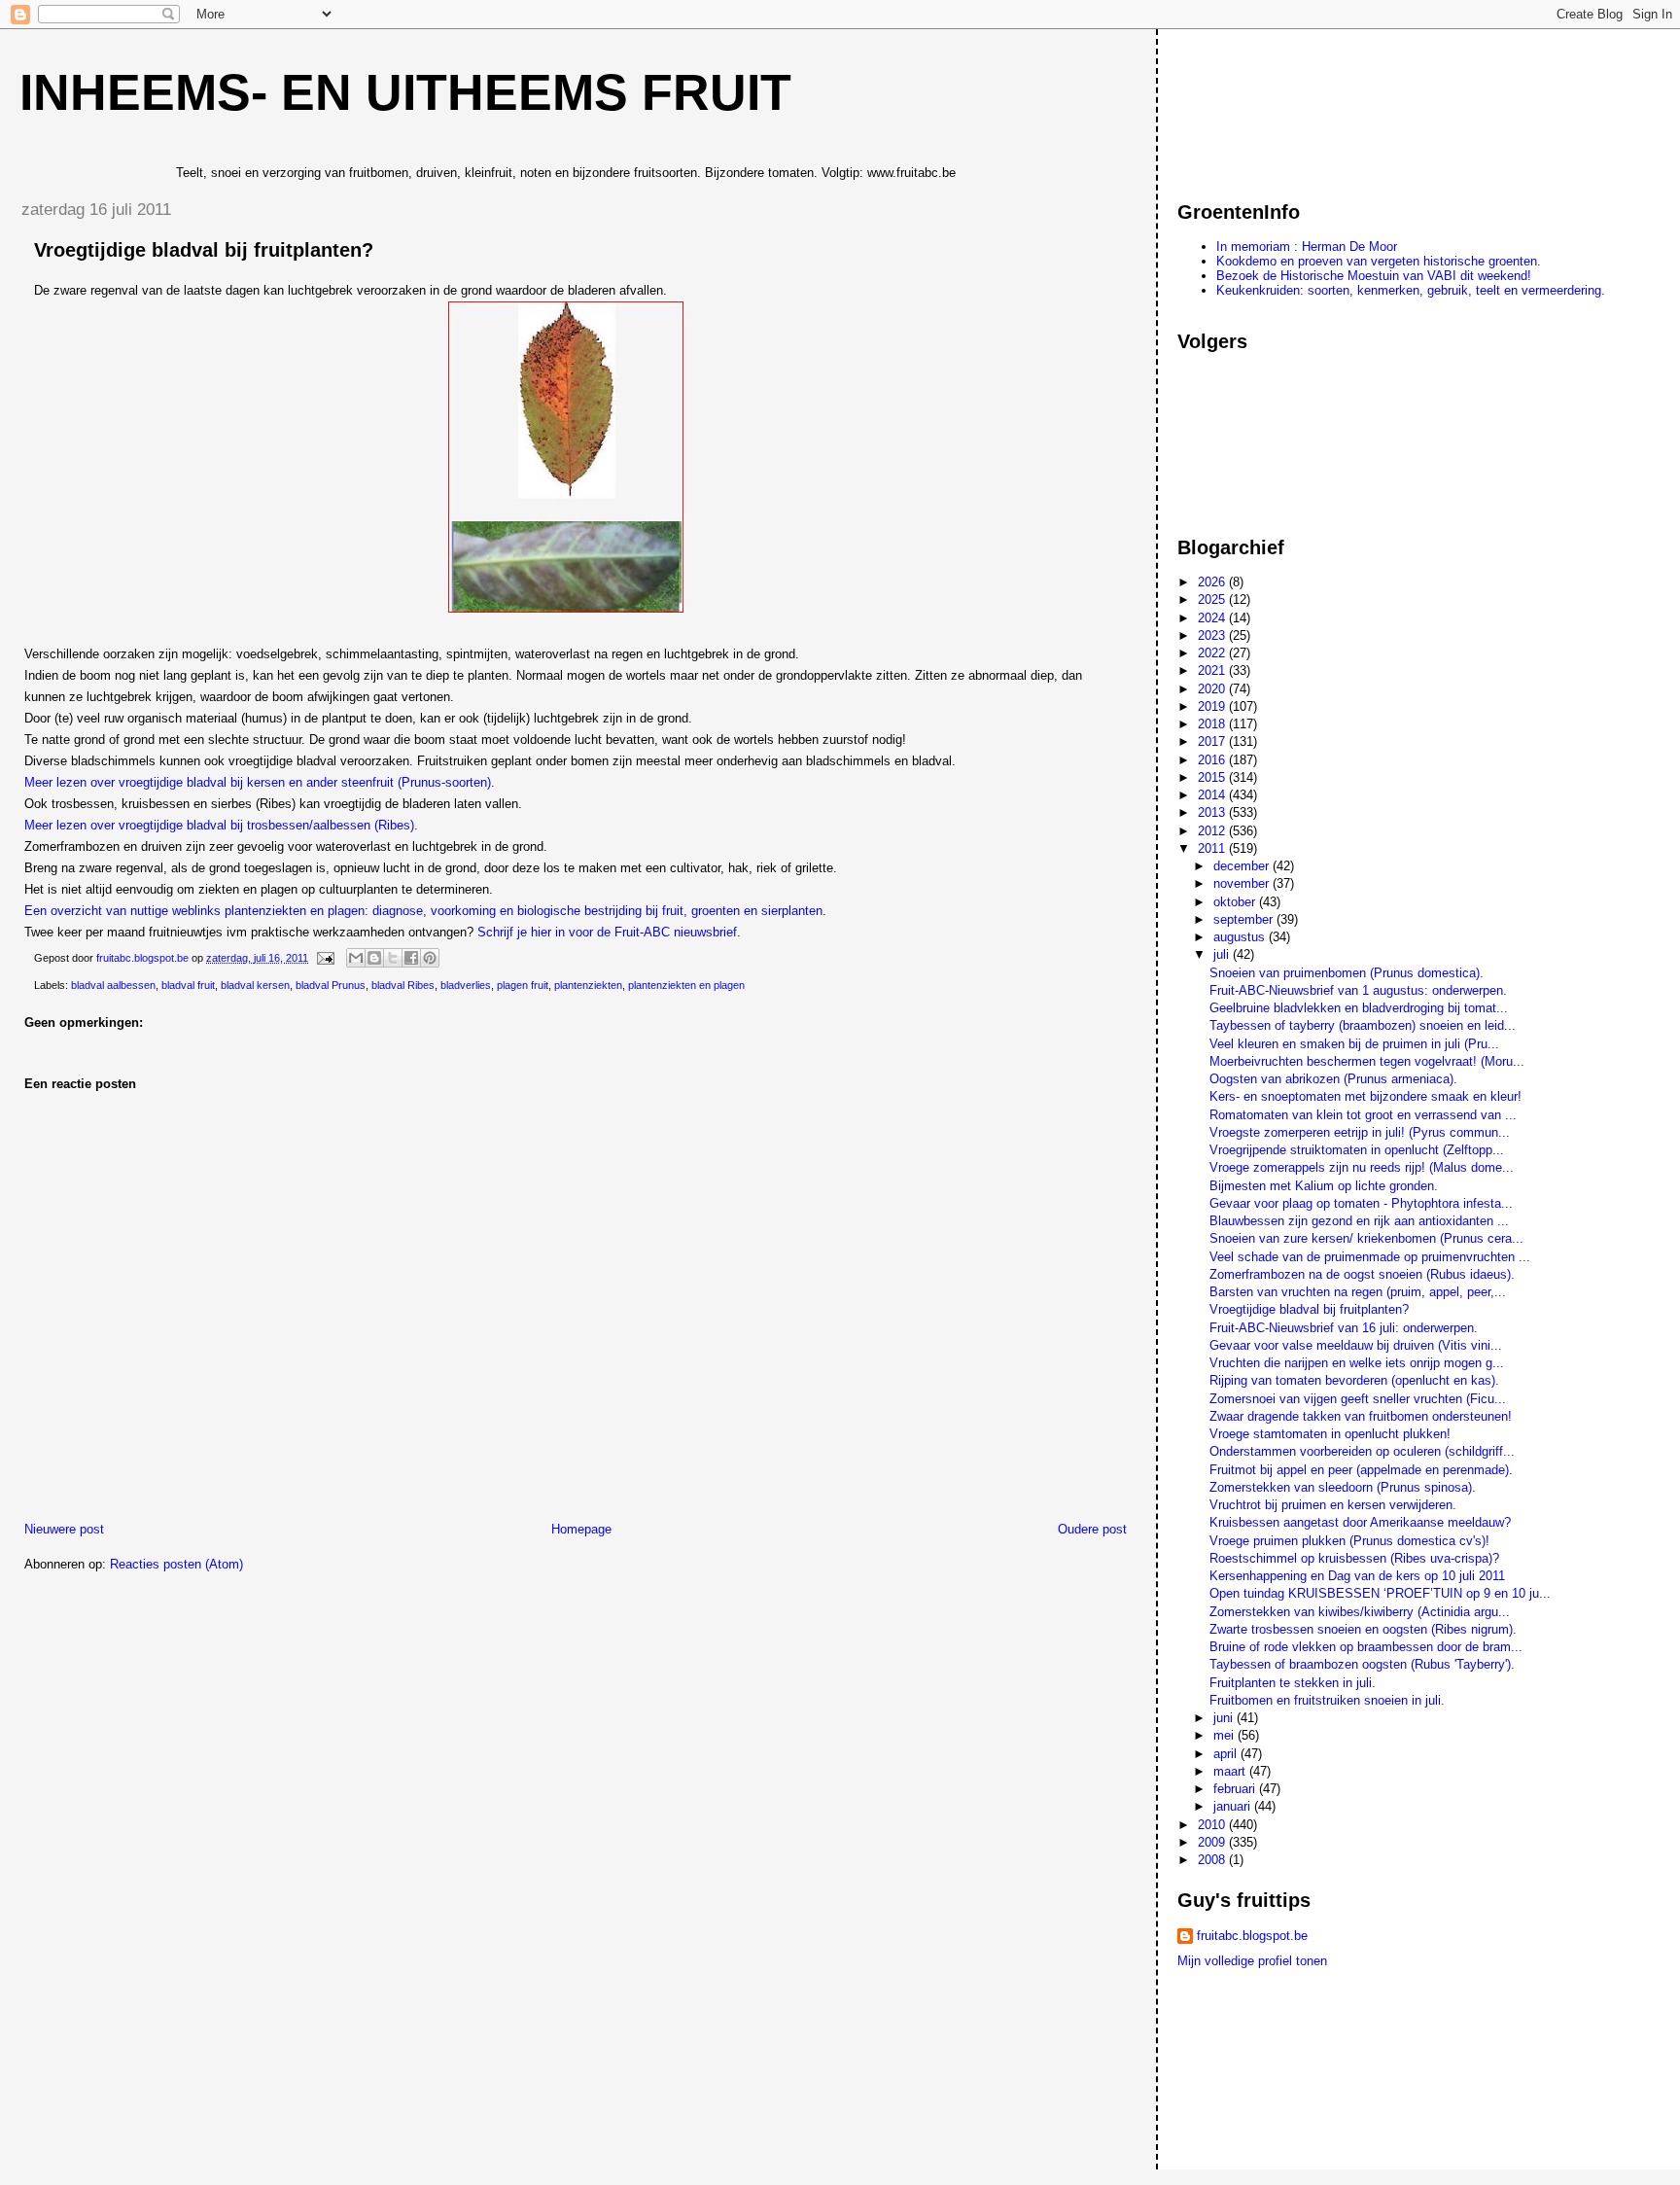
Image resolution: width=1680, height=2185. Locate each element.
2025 (1213, 599)
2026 (1213, 582)
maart (1231, 1771)
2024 (1213, 618)
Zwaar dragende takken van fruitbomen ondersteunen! (1361, 1416)
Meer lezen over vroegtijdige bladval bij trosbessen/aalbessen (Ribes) (219, 825)
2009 (1213, 1842)
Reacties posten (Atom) (176, 1564)
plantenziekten (588, 985)
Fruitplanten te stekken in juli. (1293, 1683)
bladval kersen (255, 985)
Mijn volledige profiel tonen (1252, 1961)
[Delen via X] (393, 958)
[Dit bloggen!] (374, 958)
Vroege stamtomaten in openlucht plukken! (1330, 1434)
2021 (1213, 670)
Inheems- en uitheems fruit (405, 92)
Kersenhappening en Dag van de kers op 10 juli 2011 (1357, 1576)
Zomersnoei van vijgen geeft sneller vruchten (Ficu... (1358, 1399)
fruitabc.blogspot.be (1252, 1936)
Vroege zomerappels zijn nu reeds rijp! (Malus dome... (1362, 1167)
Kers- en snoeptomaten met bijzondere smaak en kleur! (1365, 1096)
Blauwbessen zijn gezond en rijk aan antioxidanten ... (1359, 1221)
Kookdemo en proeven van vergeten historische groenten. (1379, 261)
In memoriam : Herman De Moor (1307, 247)
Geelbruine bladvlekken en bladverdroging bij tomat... (1359, 1008)
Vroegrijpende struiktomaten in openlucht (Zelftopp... (1357, 1150)
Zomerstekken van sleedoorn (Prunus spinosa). (1343, 1487)
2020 (1213, 689)
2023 (1213, 635)
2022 (1213, 653)
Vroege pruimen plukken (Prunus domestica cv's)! (1349, 1541)
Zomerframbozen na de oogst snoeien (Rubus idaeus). (1362, 1274)
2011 (1213, 848)
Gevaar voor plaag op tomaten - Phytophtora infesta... (1361, 1203)
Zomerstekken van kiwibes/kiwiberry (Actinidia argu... (1360, 1612)
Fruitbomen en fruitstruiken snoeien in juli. (1327, 1700)
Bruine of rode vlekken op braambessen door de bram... (1366, 1647)
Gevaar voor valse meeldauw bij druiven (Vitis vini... (1356, 1345)
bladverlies (466, 985)
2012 (1213, 831)
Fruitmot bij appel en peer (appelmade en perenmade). (1361, 1470)
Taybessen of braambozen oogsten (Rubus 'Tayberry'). (1362, 1664)
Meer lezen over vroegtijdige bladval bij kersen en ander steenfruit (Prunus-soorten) (258, 782)
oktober (1236, 902)
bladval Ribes (403, 985)
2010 (1213, 1825)
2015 (1213, 777)
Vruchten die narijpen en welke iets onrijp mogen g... (1357, 1363)
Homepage (581, 1529)
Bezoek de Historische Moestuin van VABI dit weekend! (1374, 276)
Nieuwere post (64, 1529)
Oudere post (1092, 1529)
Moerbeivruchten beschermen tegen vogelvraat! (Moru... (1367, 1061)
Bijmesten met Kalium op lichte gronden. (1324, 1186)
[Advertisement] (1265, 106)
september (1245, 919)
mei (1225, 1735)
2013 (1213, 812)
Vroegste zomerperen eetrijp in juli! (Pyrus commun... (1360, 1132)
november (1243, 883)
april (1227, 1754)
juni (1225, 1718)
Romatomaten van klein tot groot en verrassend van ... (1363, 1115)
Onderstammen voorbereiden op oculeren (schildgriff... (1362, 1451)
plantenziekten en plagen (686, 985)
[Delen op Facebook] (411, 958)
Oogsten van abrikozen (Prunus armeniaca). (1333, 1079)
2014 (1213, 795)
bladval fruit (188, 985)
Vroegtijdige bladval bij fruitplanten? (1309, 1309)
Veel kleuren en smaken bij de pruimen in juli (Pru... (1354, 1044)
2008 (1213, 1860)
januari (1234, 1806)
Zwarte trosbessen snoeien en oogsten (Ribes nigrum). (1363, 1629)
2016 (1213, 760)
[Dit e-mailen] (356, 958)
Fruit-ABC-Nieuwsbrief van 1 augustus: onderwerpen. (1358, 990)
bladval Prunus (331, 985)
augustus (1241, 937)
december (1243, 866)
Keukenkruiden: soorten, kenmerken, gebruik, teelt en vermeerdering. (1411, 290)
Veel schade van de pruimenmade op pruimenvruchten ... (1370, 1257)
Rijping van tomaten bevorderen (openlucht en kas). (1354, 1380)
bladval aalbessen (113, 985)
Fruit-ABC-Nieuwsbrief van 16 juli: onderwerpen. (1344, 1328)
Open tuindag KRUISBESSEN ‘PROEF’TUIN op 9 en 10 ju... (1380, 1593)
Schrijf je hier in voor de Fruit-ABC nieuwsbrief (607, 932)
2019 (1213, 706)
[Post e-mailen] (324, 958)
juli (1223, 954)
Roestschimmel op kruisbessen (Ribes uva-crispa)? (1354, 1558)
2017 (1213, 741)
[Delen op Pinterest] (430, 958)
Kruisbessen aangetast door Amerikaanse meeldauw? (1360, 1522)
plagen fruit (523, 985)
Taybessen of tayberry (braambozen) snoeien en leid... (1363, 1025)
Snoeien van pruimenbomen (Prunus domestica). (1347, 973)
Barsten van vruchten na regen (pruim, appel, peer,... (1358, 1292)
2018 (1213, 724)
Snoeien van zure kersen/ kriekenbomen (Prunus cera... (1366, 1238)
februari (1236, 1789)
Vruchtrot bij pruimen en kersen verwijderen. (1333, 1505)
